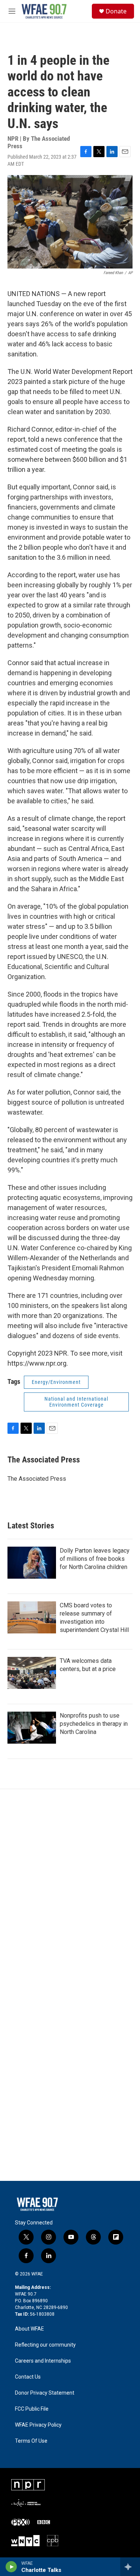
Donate (116, 11)
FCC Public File (32, 2409)
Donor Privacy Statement (45, 2393)
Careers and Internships (43, 2361)
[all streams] (130, 2567)
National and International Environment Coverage (76, 1402)
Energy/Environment (56, 1382)
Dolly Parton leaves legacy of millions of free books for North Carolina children (95, 1559)
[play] (11, 2567)
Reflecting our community (45, 2345)
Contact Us (28, 2377)
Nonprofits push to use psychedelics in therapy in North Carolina (94, 1724)
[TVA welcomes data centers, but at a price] (32, 1673)
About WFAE (29, 2329)
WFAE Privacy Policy (38, 2425)
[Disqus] (70, 1890)
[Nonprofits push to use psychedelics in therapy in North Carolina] (32, 1728)
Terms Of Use (31, 2441)
